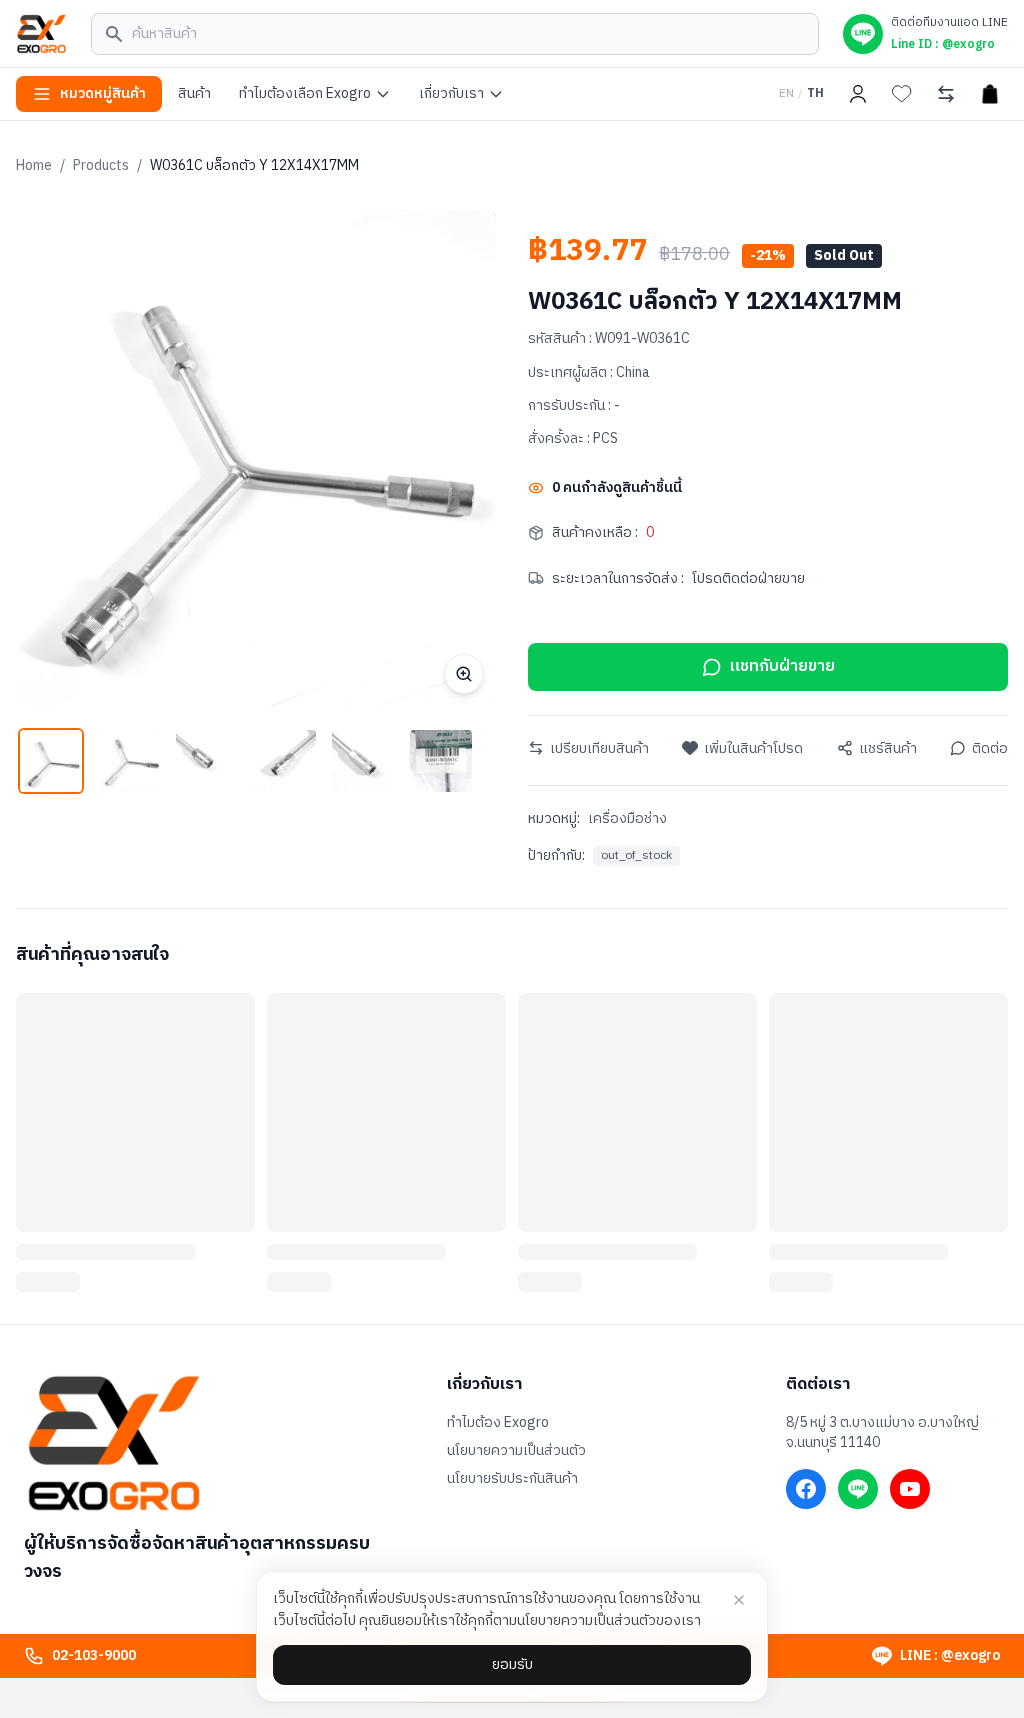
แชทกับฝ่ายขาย (782, 666)
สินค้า (194, 93)
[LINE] (858, 1489)
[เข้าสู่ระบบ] (858, 94)
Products (101, 165)
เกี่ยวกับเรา (451, 93)
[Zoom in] (464, 674)
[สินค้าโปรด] (902, 94)
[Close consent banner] (739, 1600)
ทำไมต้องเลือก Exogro (305, 93)
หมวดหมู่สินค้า (103, 93)
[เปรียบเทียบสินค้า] (946, 94)
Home (34, 165)
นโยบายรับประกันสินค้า (512, 1479)
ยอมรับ (512, 1664)
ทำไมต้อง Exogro (498, 1423)
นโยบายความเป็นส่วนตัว (516, 1451)
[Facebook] (806, 1489)
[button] (51, 761)
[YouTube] (910, 1489)
